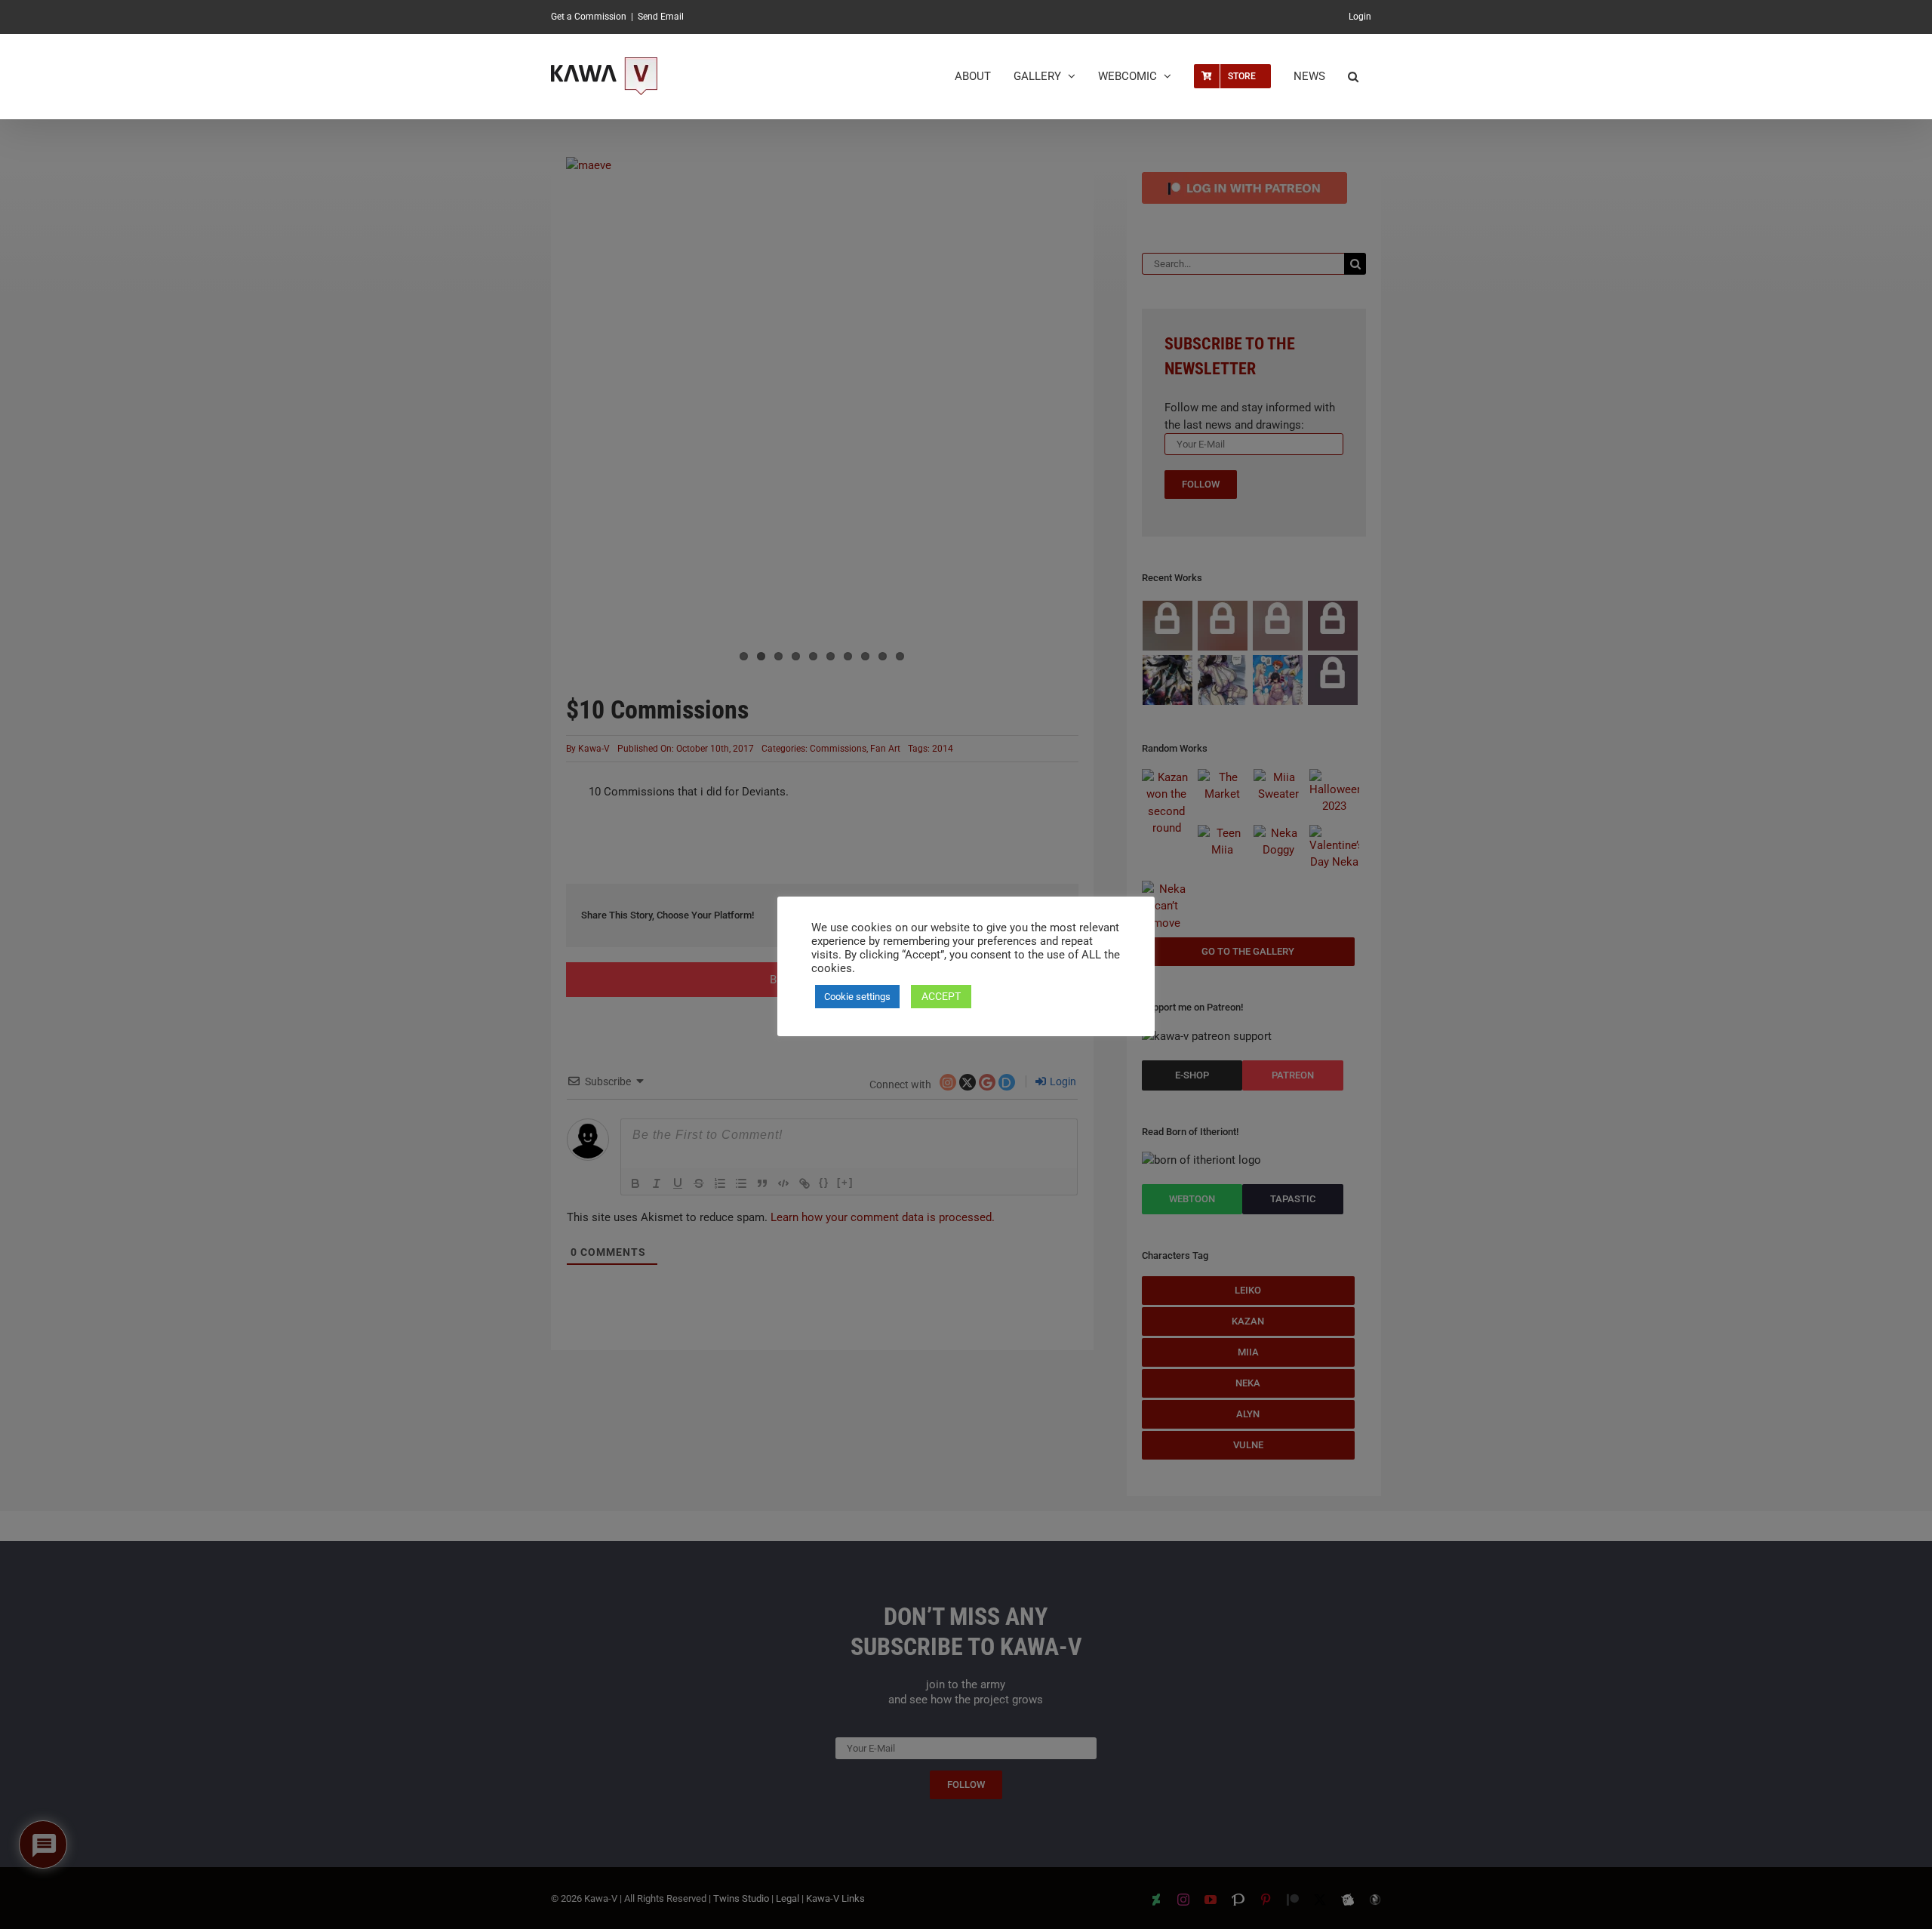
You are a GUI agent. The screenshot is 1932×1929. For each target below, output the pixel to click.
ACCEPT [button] (941, 996)
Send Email (661, 17)
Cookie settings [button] (857, 997)
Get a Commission (589, 17)
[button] (1353, 76)
